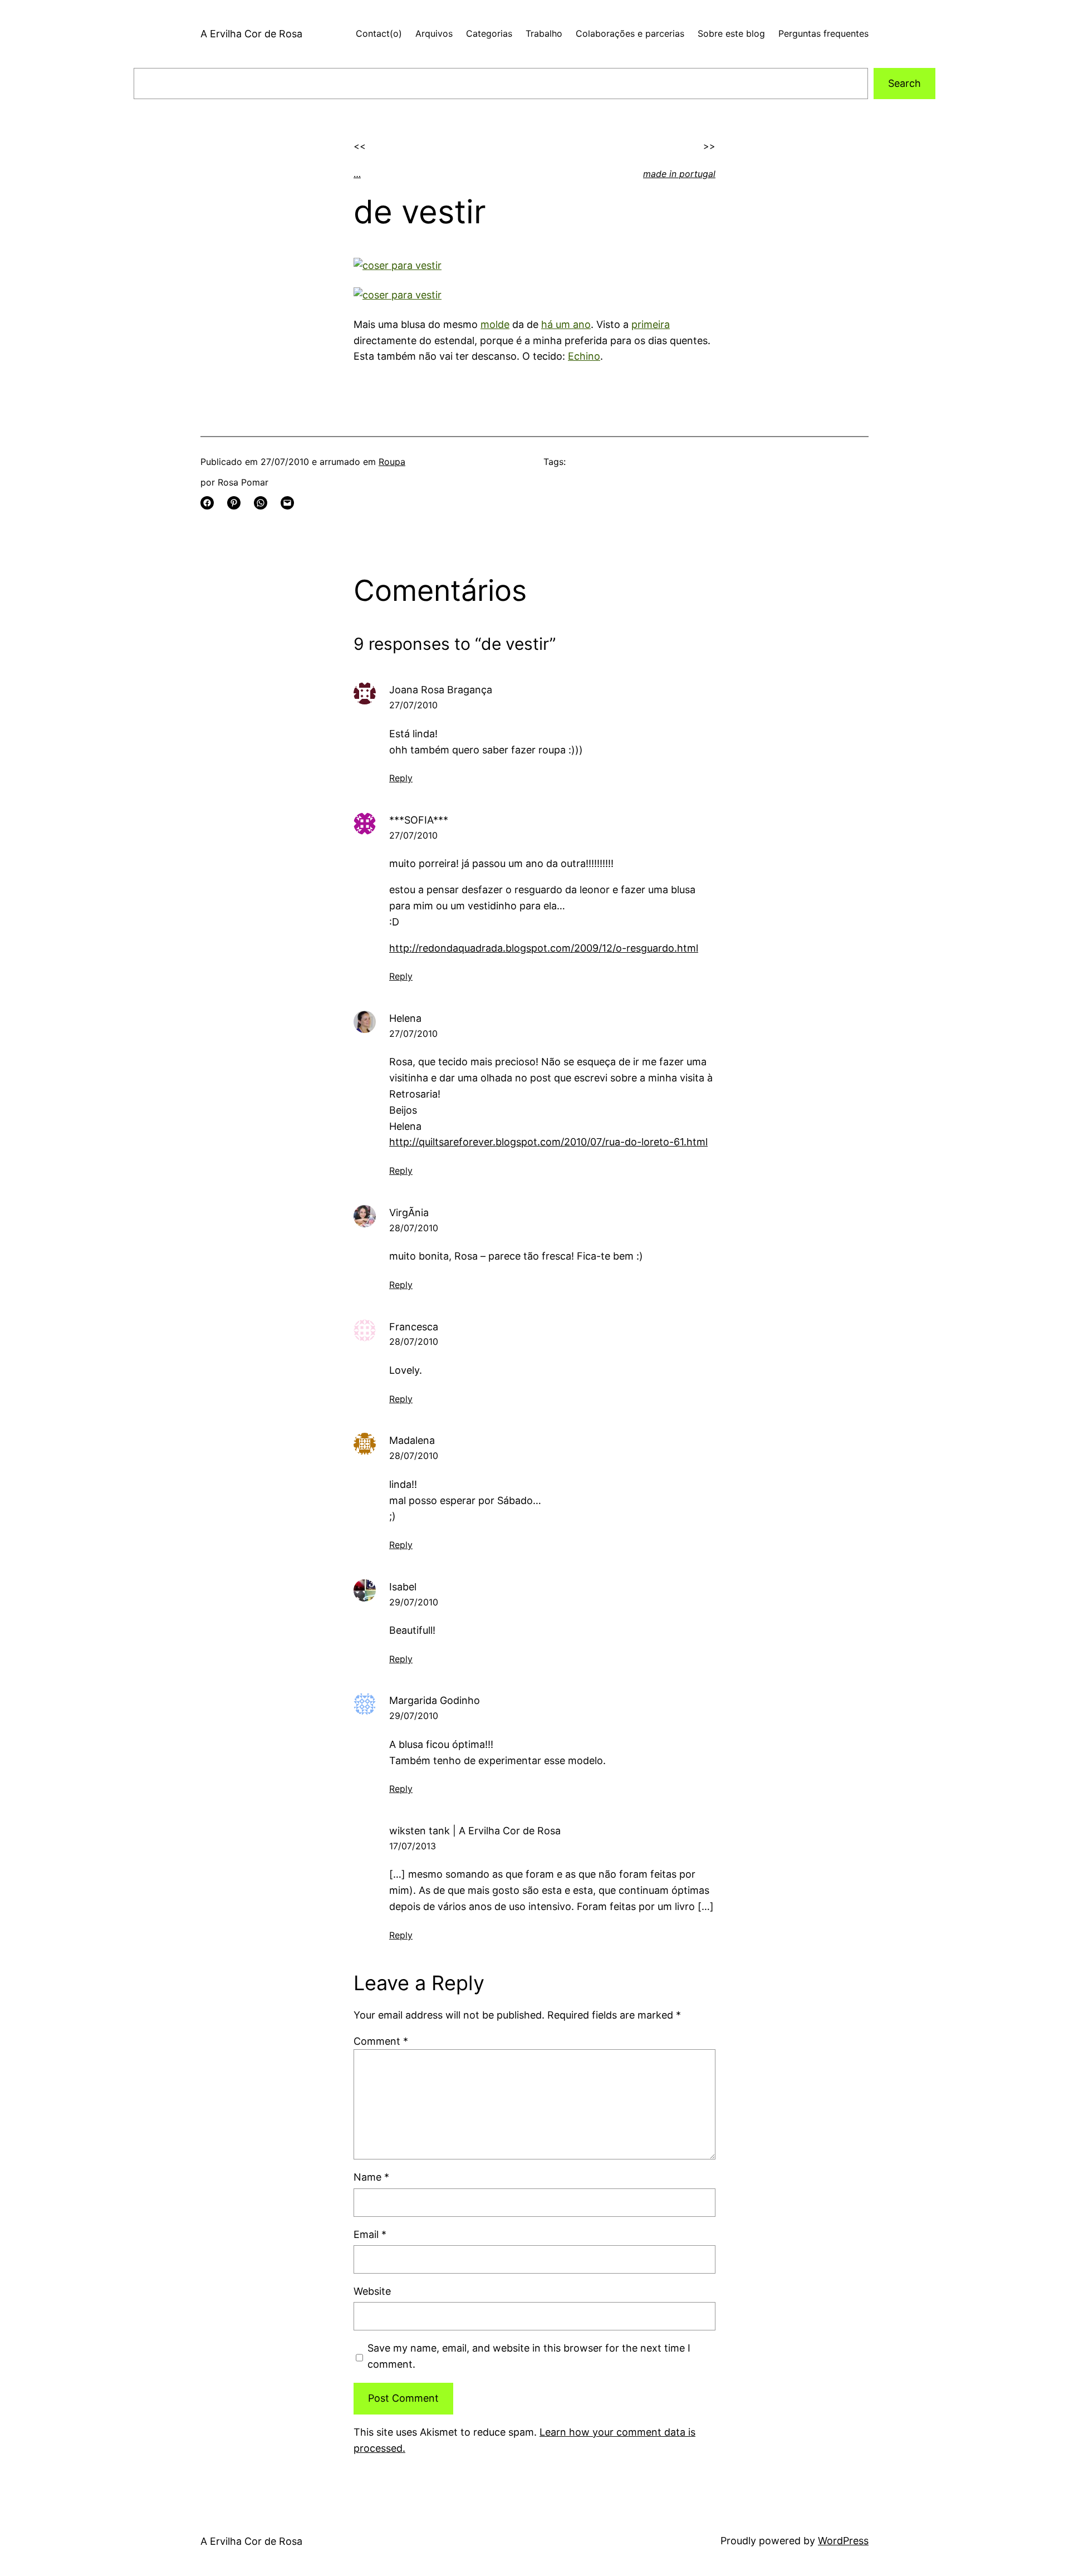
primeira (651, 324)
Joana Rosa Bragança (441, 690)
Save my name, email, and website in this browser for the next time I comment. (529, 2356)
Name (371, 2177)
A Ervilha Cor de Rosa (251, 34)
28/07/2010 (414, 1228)
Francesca (414, 1327)
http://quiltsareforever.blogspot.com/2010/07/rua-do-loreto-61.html (548, 1142)
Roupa (392, 462)
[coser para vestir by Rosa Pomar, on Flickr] (398, 265)
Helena (405, 1018)
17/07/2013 (413, 1846)
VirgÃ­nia (409, 1213)
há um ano (566, 324)
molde (495, 324)
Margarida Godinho (435, 1700)
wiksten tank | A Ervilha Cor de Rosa (475, 1831)
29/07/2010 (414, 1602)
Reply (401, 778)
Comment (381, 2041)
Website (372, 2291)
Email (370, 2234)
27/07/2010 (413, 705)
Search (904, 83)
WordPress (843, 2541)
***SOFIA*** (419, 820)
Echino (584, 356)
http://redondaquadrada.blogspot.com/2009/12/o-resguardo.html (544, 948)
